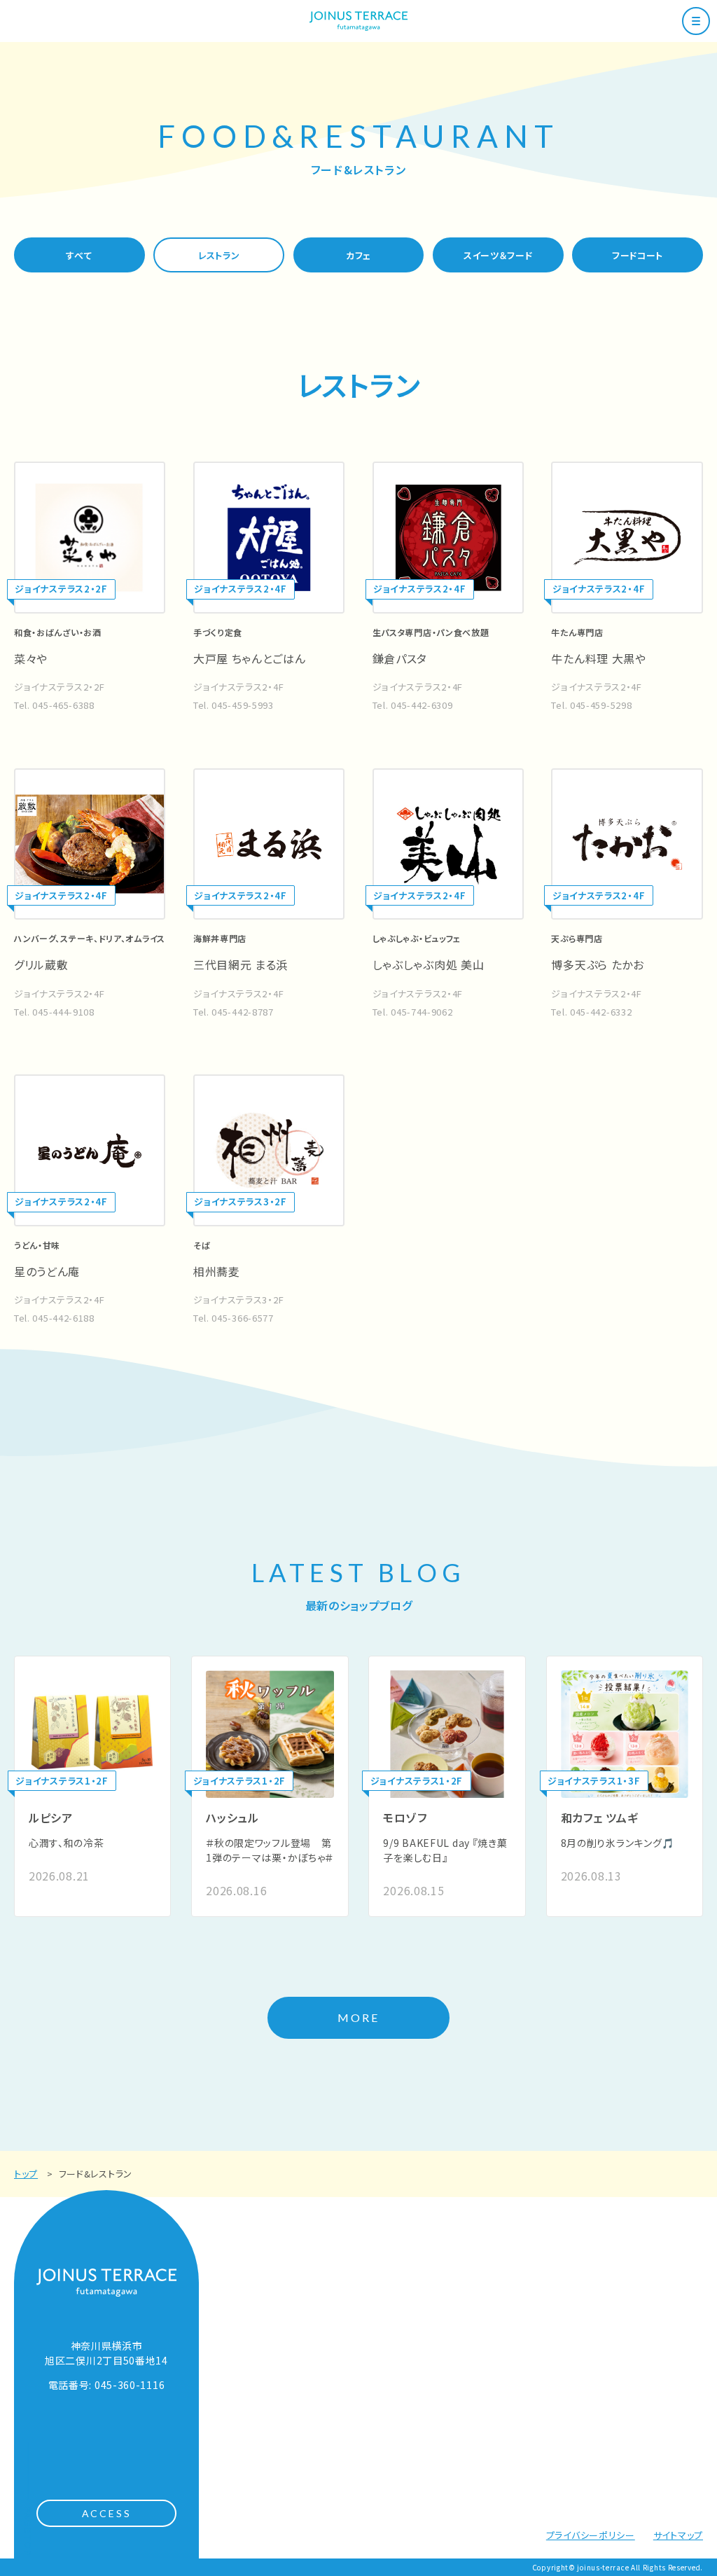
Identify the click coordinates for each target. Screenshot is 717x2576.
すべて (79, 255)
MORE (359, 2017)
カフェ (358, 255)
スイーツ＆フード (498, 255)
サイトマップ (678, 2535)
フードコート (638, 255)
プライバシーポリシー (591, 2535)
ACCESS (107, 2513)
